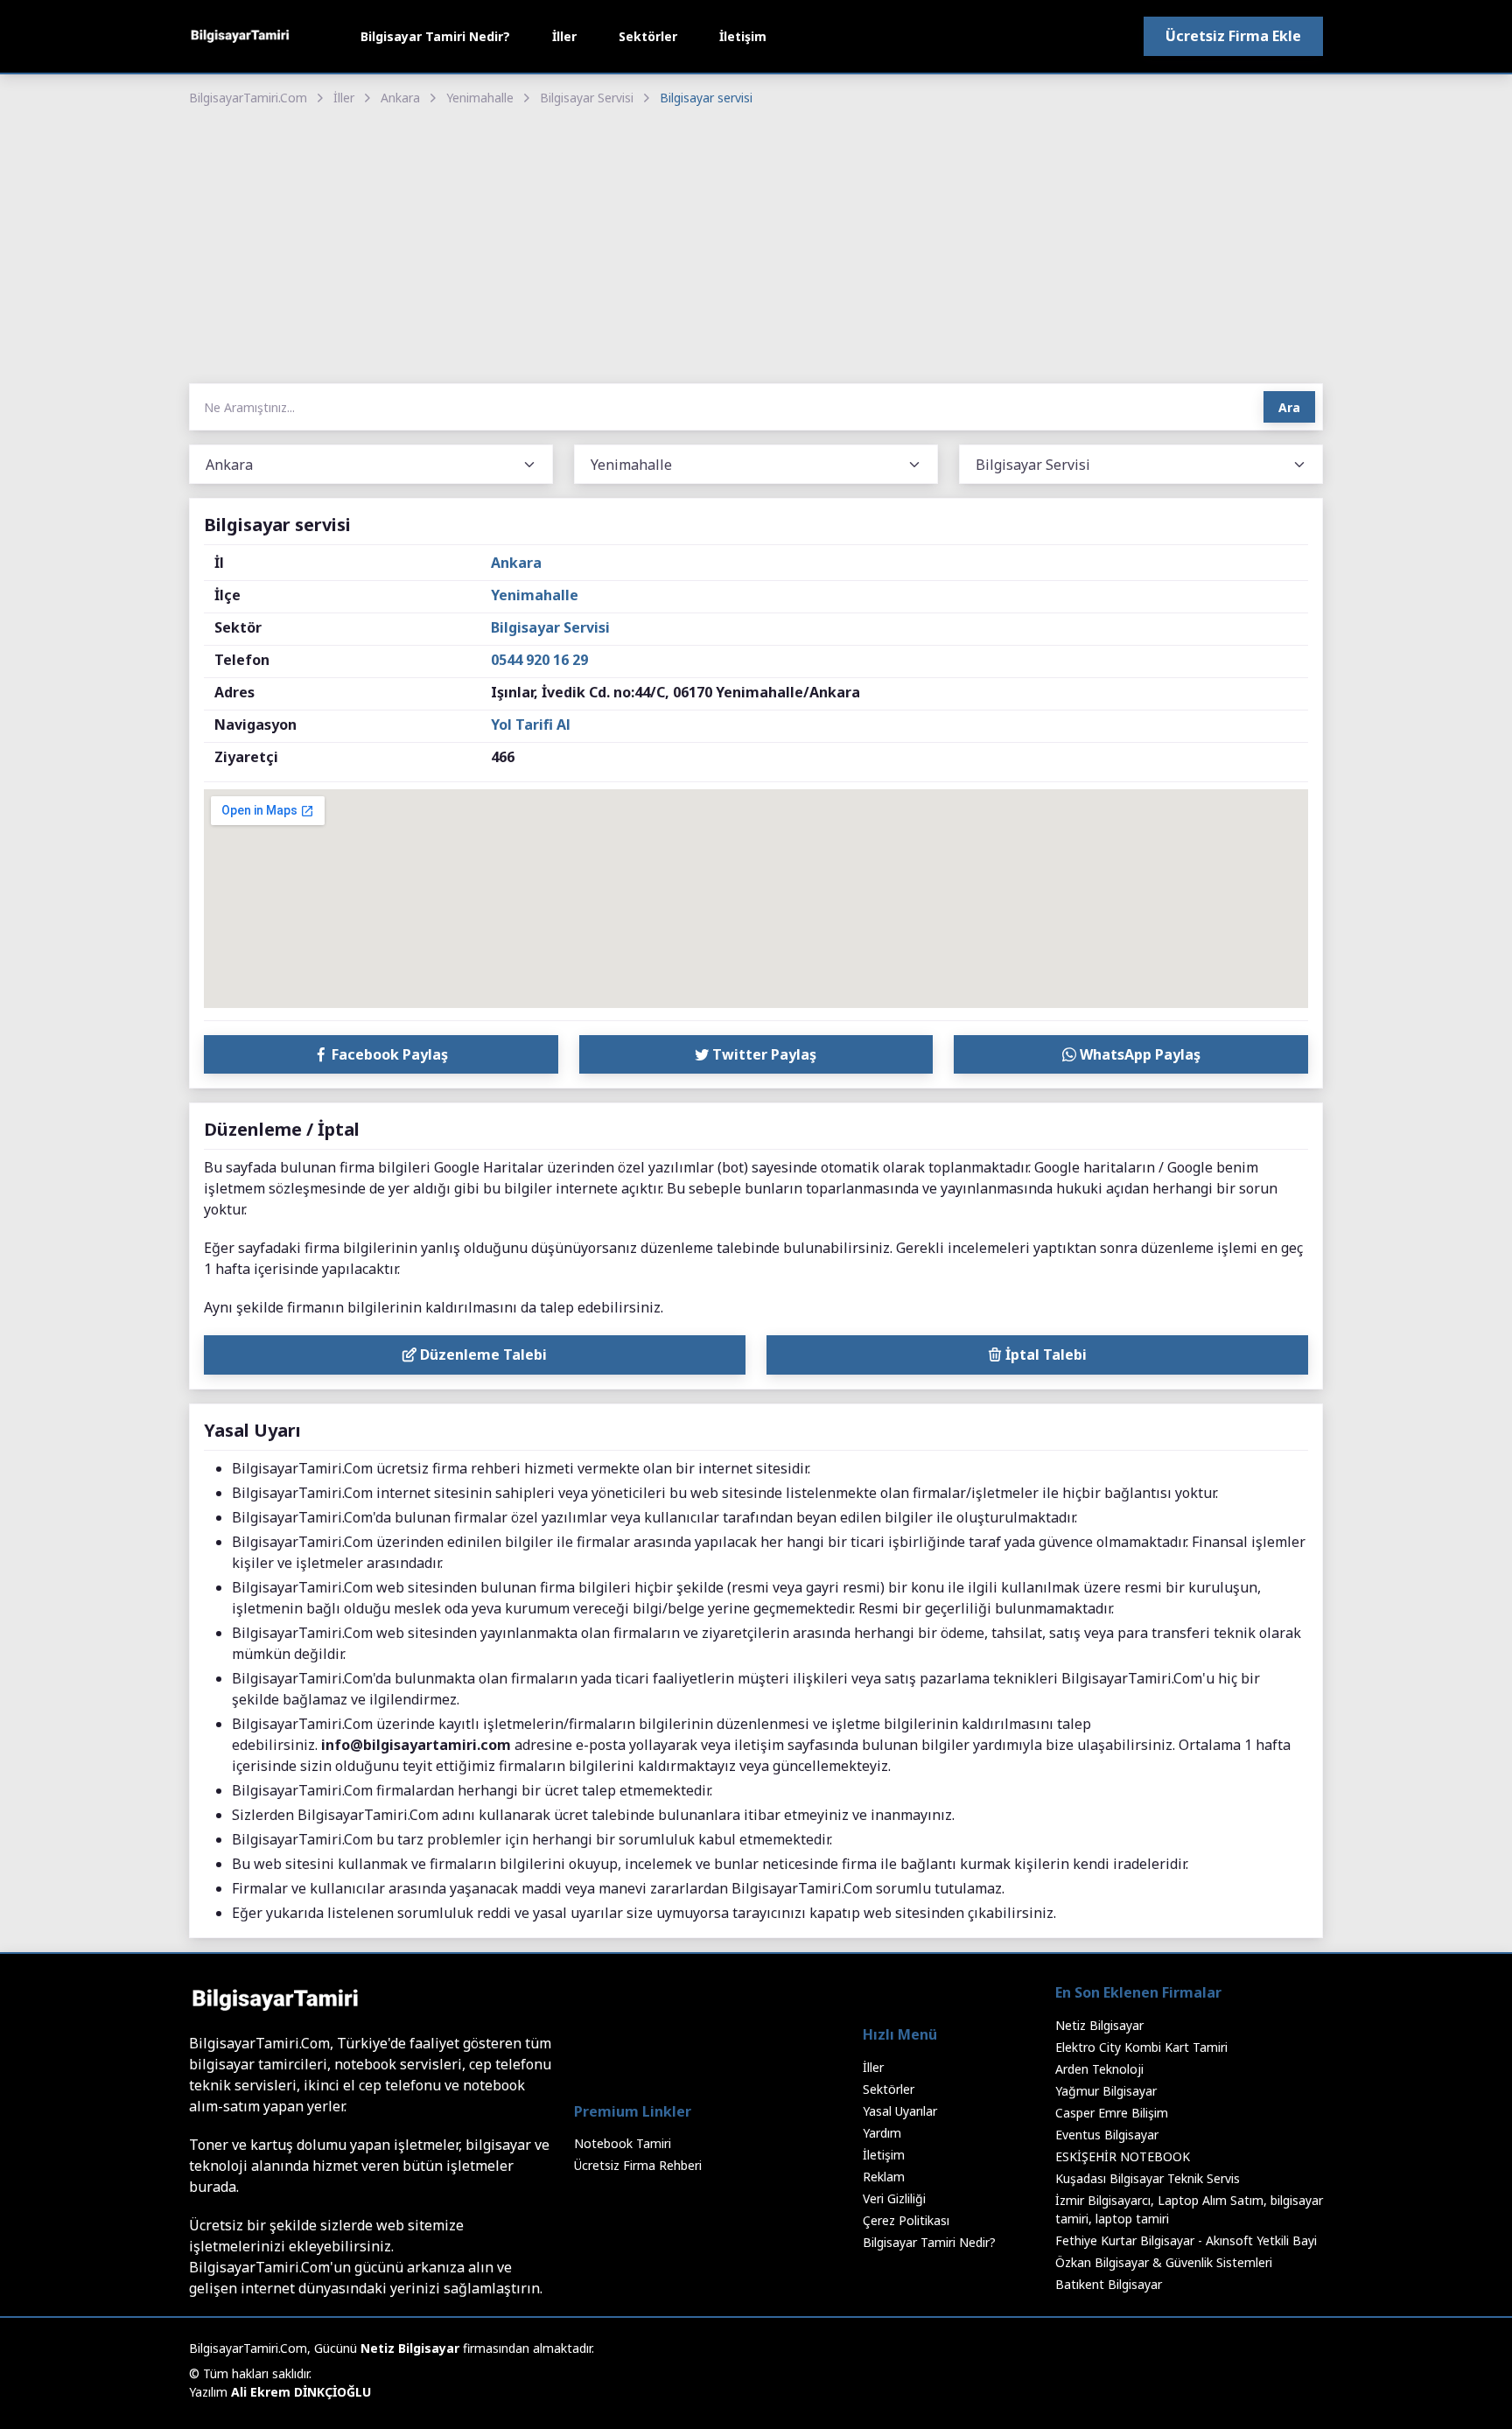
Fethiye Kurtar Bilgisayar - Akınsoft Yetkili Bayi (1186, 2240)
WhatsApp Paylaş (1138, 1054)
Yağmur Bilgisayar (1106, 2091)
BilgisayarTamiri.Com (248, 98)
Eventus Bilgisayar (1107, 2135)
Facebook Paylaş (388, 1054)
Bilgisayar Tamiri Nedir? (435, 36)
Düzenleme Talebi (482, 1354)
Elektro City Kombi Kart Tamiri (1141, 2047)
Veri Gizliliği (894, 2198)
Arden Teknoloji (1099, 2069)
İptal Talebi (1044, 1354)
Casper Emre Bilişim (1112, 2113)
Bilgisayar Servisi (587, 98)
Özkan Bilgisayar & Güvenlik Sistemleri (1164, 2262)
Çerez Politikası (906, 2220)
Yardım (882, 2133)
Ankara (400, 98)
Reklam (884, 2177)
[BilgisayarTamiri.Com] (240, 36)
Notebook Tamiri (623, 2143)
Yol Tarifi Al (531, 724)
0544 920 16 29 (539, 660)
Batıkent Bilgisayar (1109, 2284)
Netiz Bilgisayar (1099, 2025)
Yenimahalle (480, 98)
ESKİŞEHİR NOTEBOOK (1123, 2156)
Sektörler (648, 36)
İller (564, 36)
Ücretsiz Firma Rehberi (638, 2165)
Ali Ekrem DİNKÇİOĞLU (301, 2392)
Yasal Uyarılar (900, 2111)
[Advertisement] (756, 247)
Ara (1289, 407)
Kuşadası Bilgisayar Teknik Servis (1148, 2178)
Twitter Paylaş (763, 1054)
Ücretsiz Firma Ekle (1233, 36)
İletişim (743, 36)
